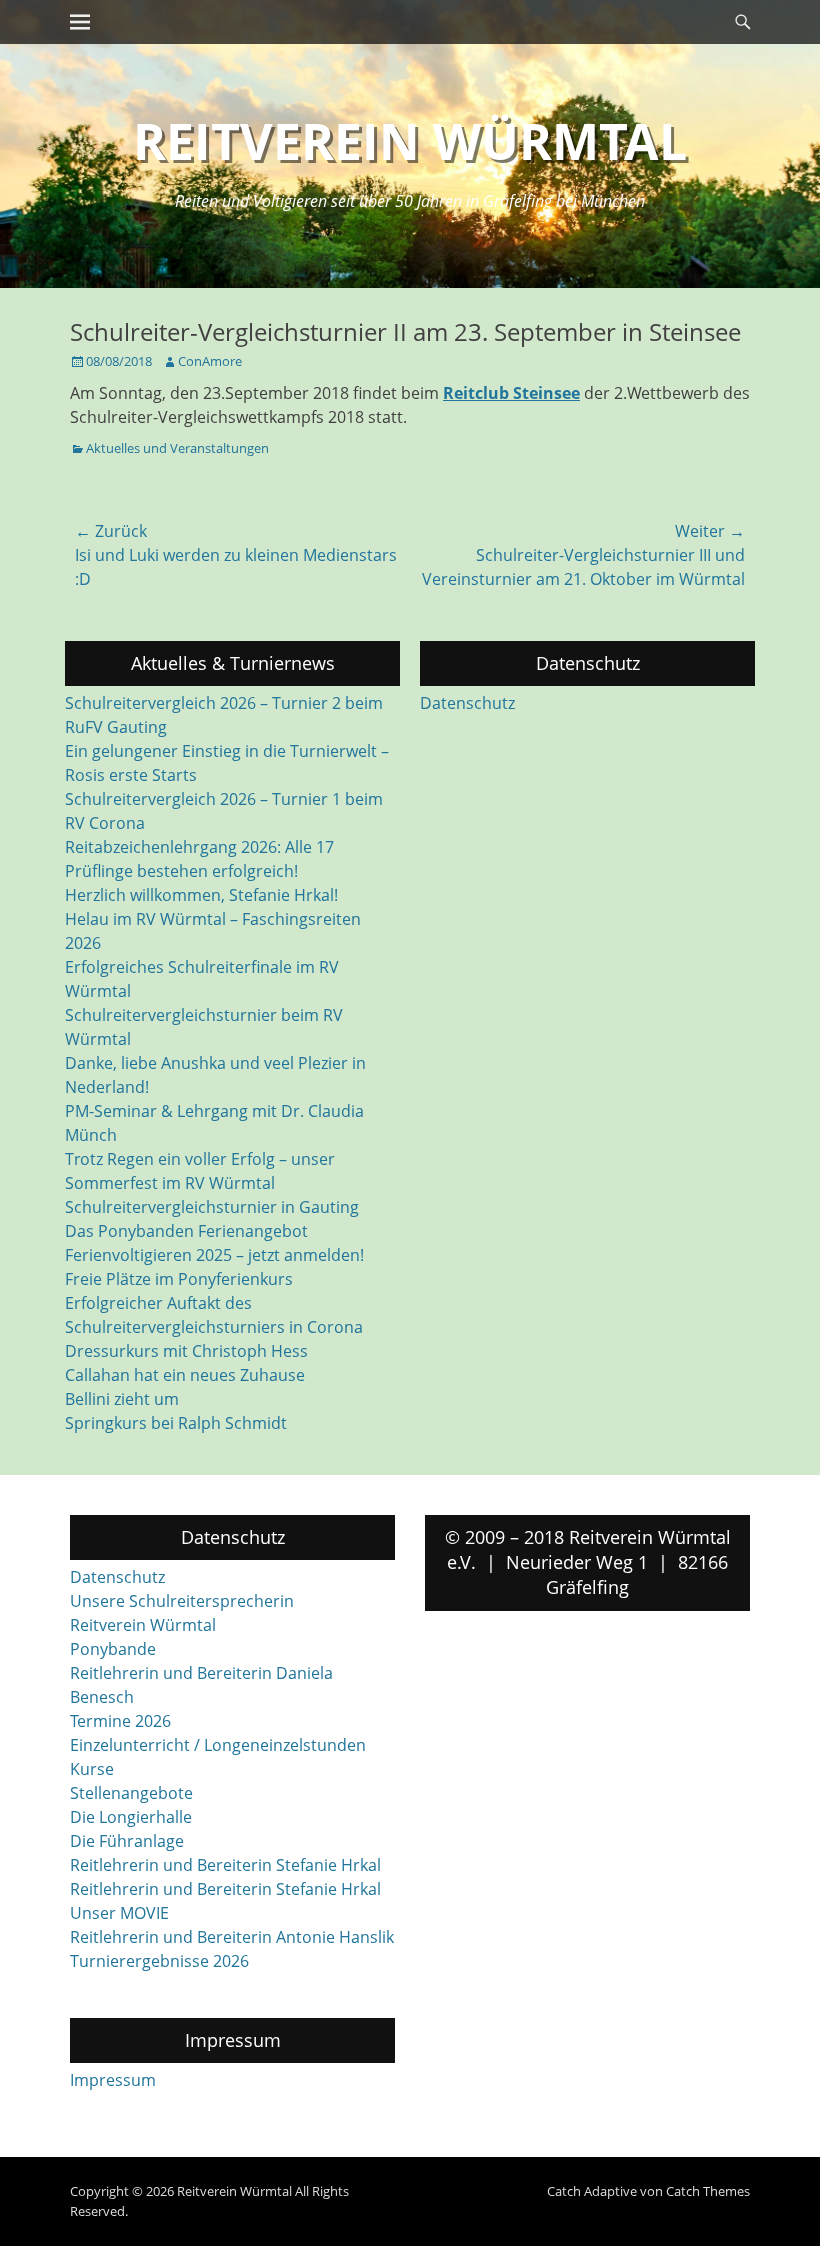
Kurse (92, 1769)
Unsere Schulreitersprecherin (182, 1601)
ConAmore (210, 361)
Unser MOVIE (119, 1913)
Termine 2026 (120, 1721)
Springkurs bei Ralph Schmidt (176, 1423)
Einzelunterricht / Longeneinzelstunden (218, 1745)
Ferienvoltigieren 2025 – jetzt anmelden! (214, 1255)
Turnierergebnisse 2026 (159, 1961)
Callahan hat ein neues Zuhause (185, 1375)
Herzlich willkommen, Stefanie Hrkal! (201, 895)
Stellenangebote (131, 1793)
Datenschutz (467, 703)
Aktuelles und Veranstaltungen (177, 448)
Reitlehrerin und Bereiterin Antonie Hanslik (232, 1937)
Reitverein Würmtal (410, 141)
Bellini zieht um (122, 1399)
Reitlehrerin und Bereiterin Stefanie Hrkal (225, 1865)
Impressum (113, 2080)
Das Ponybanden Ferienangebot (186, 1231)
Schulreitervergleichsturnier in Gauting (212, 1207)
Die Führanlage (127, 1841)
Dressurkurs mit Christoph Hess (186, 1351)
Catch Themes (708, 2191)
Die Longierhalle (131, 1817)
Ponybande (113, 1649)
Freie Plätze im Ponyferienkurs (179, 1279)
